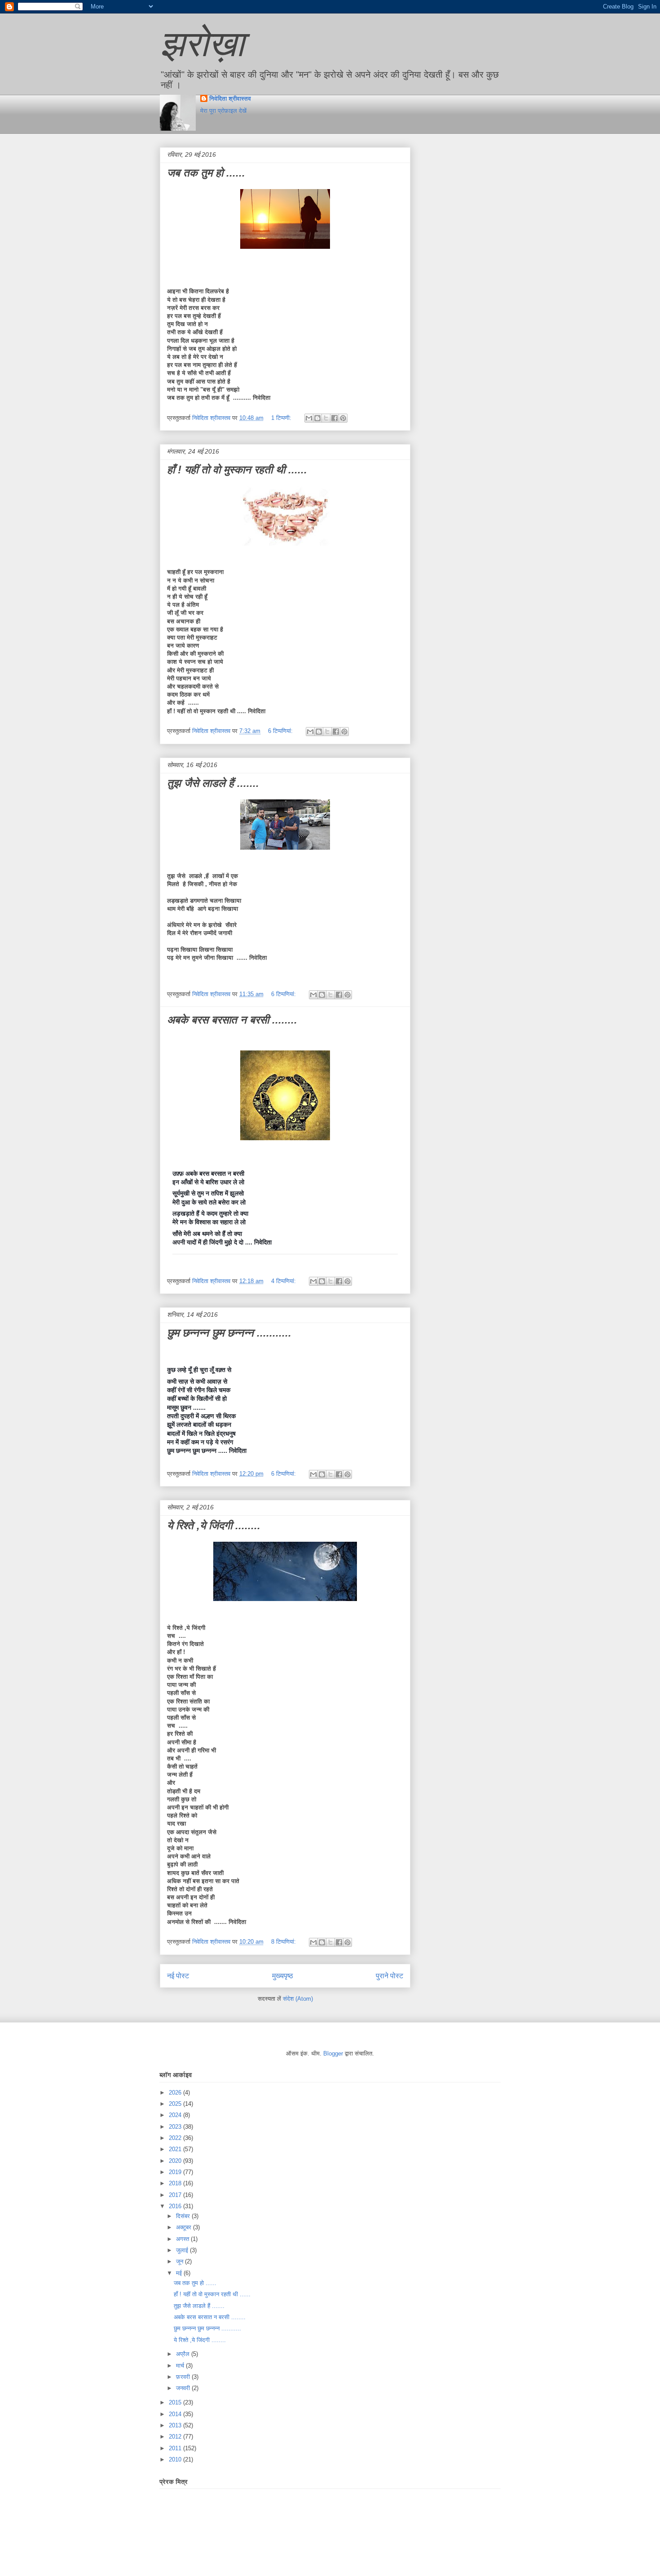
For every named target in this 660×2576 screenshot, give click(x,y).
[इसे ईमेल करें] (309, 418)
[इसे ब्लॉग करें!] (317, 418)
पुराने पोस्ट (389, 1976)
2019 (176, 2172)
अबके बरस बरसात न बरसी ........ (232, 1020)
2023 (176, 2127)
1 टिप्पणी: (282, 418)
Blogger (333, 2053)
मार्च (181, 2366)
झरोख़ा (202, 44)
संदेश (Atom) (298, 1999)
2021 (176, 2149)
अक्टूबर (185, 2227)
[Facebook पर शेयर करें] (334, 418)
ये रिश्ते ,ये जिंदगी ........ (214, 1525)
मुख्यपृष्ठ (283, 1976)
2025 (176, 2104)
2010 (176, 2459)
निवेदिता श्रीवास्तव (230, 99)
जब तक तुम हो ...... (206, 173)
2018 (176, 2183)
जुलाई (183, 2250)
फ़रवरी (184, 2377)
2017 (176, 2195)
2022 (176, 2138)
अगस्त (183, 2239)
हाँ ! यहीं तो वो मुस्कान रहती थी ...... (237, 470)
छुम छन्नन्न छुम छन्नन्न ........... (229, 1333)
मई (180, 2273)
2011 (176, 2448)
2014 (176, 2414)
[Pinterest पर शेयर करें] (343, 418)
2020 (176, 2161)
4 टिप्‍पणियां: (284, 1281)
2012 (176, 2437)
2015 (176, 2402)
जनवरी (184, 2388)
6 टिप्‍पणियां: (281, 731)
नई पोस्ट (178, 1976)
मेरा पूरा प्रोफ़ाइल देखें (223, 111)
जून (180, 2261)
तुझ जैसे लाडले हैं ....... (213, 783)
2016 (176, 2206)
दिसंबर (184, 2216)
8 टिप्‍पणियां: (284, 1942)
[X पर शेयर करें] (326, 418)
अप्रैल (184, 2354)
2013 (176, 2425)
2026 (176, 2093)
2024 (176, 2115)
